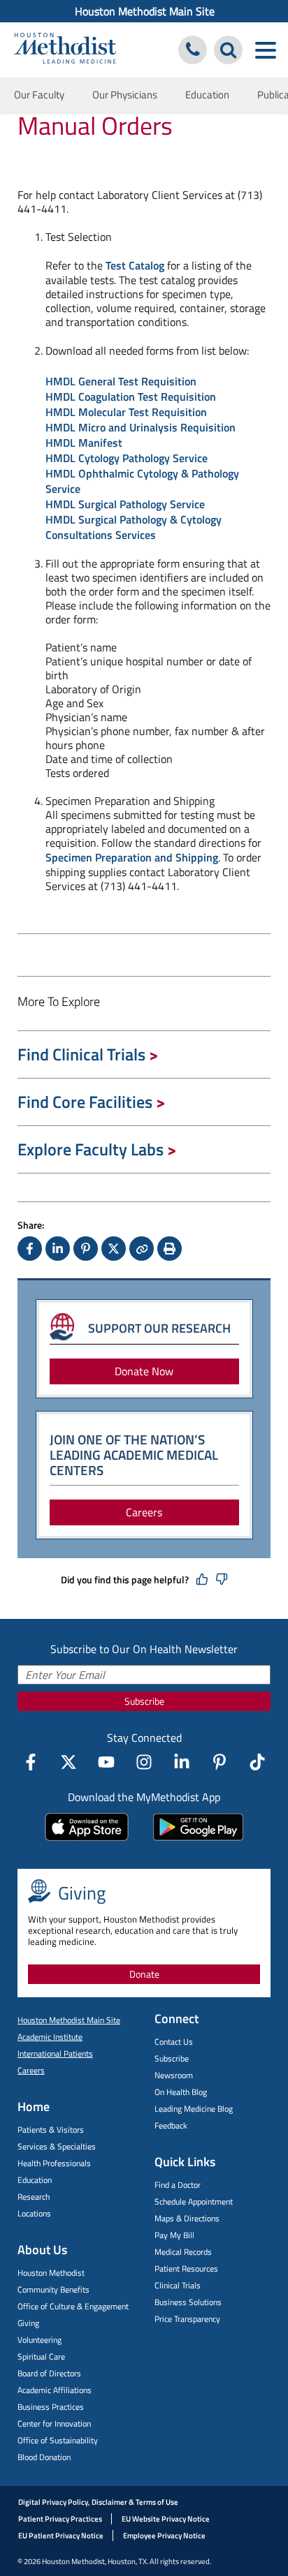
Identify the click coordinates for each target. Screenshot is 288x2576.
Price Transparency (187, 2319)
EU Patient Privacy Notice (61, 2536)
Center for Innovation (54, 2423)
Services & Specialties (57, 2146)
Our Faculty (39, 95)
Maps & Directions (187, 2218)
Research (34, 2197)
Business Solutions (188, 2302)
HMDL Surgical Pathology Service (125, 504)
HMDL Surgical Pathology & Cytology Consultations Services (134, 527)
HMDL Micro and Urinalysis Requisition (141, 427)
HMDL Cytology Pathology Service (127, 458)
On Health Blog (181, 2092)
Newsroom (174, 2075)
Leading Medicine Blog (194, 2109)
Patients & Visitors (51, 2130)
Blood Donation (44, 2457)
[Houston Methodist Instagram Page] (144, 1762)
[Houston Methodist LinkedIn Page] (182, 1762)
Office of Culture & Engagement (73, 2306)
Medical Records (183, 2252)
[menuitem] (144, 11)
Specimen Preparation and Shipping (132, 857)
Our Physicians (125, 95)
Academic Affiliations (55, 2390)
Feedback (171, 2125)
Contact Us (174, 2042)
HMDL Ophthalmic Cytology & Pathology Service (142, 481)
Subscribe (144, 1701)
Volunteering (39, 2340)
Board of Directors (49, 2373)
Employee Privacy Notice (164, 2536)
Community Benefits (53, 2289)
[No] (222, 1580)
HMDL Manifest (84, 443)
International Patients (55, 2053)
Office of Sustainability (58, 2440)
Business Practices (51, 2407)
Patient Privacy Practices (60, 2519)
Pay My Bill (174, 2235)
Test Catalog (135, 265)
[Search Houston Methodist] (228, 50)
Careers (144, 1512)
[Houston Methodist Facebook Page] (31, 1762)
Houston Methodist (51, 2273)
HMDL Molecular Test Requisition (126, 412)
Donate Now (144, 1371)
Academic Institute (50, 2037)
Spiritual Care (41, 2356)
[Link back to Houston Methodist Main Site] (65, 50)
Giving (28, 2323)
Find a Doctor (178, 2185)
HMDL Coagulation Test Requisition (131, 397)
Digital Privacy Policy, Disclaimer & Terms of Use (98, 2502)
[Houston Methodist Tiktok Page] (257, 1762)
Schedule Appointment (194, 2201)
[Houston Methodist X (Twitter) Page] (69, 1762)
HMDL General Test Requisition (121, 381)
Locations (34, 2213)
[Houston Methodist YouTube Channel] (106, 1762)
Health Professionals (54, 2163)
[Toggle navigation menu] (265, 50)
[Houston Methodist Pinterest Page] (219, 1762)
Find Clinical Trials (81, 1054)
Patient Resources (186, 2268)
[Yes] (202, 1580)
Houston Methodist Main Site (145, 11)
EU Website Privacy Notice (166, 2519)
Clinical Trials (178, 2285)
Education (207, 95)
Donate (144, 1974)
